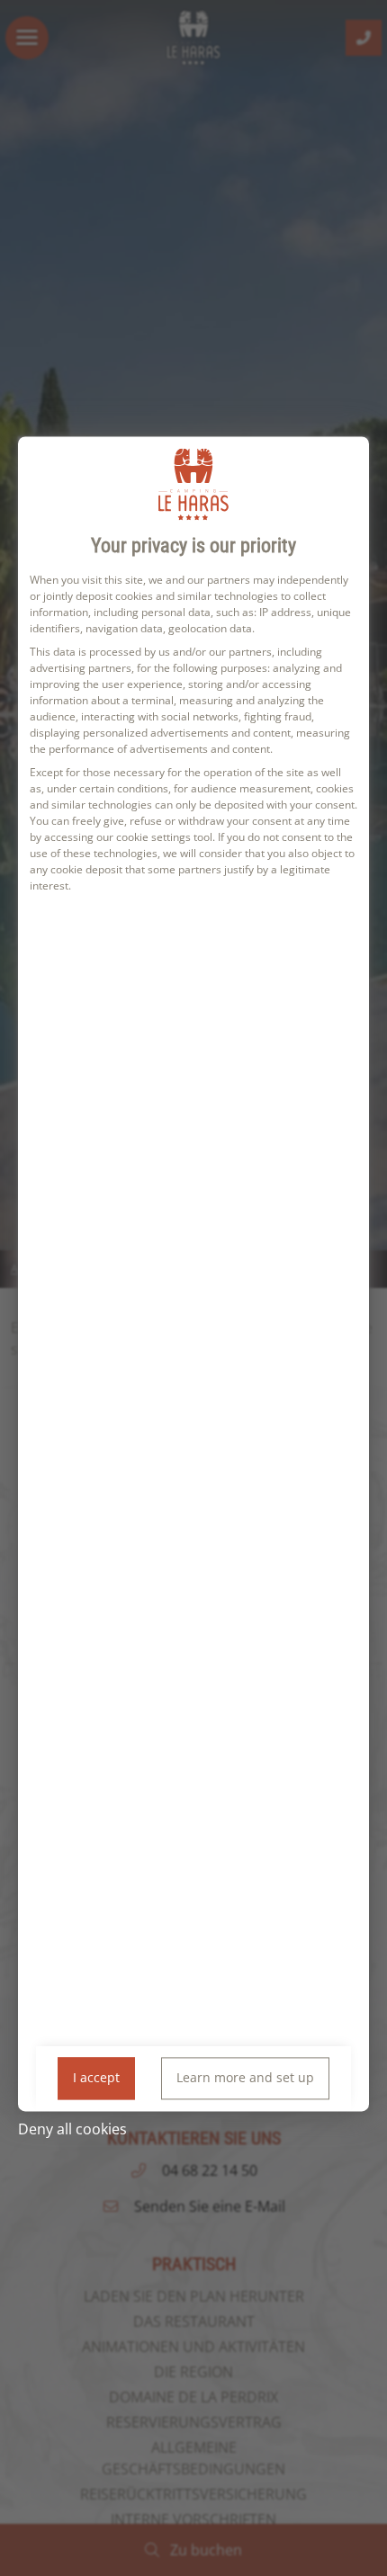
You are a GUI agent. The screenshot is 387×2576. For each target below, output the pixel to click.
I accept (96, 2078)
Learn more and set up (245, 2078)
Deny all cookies (72, 2129)
